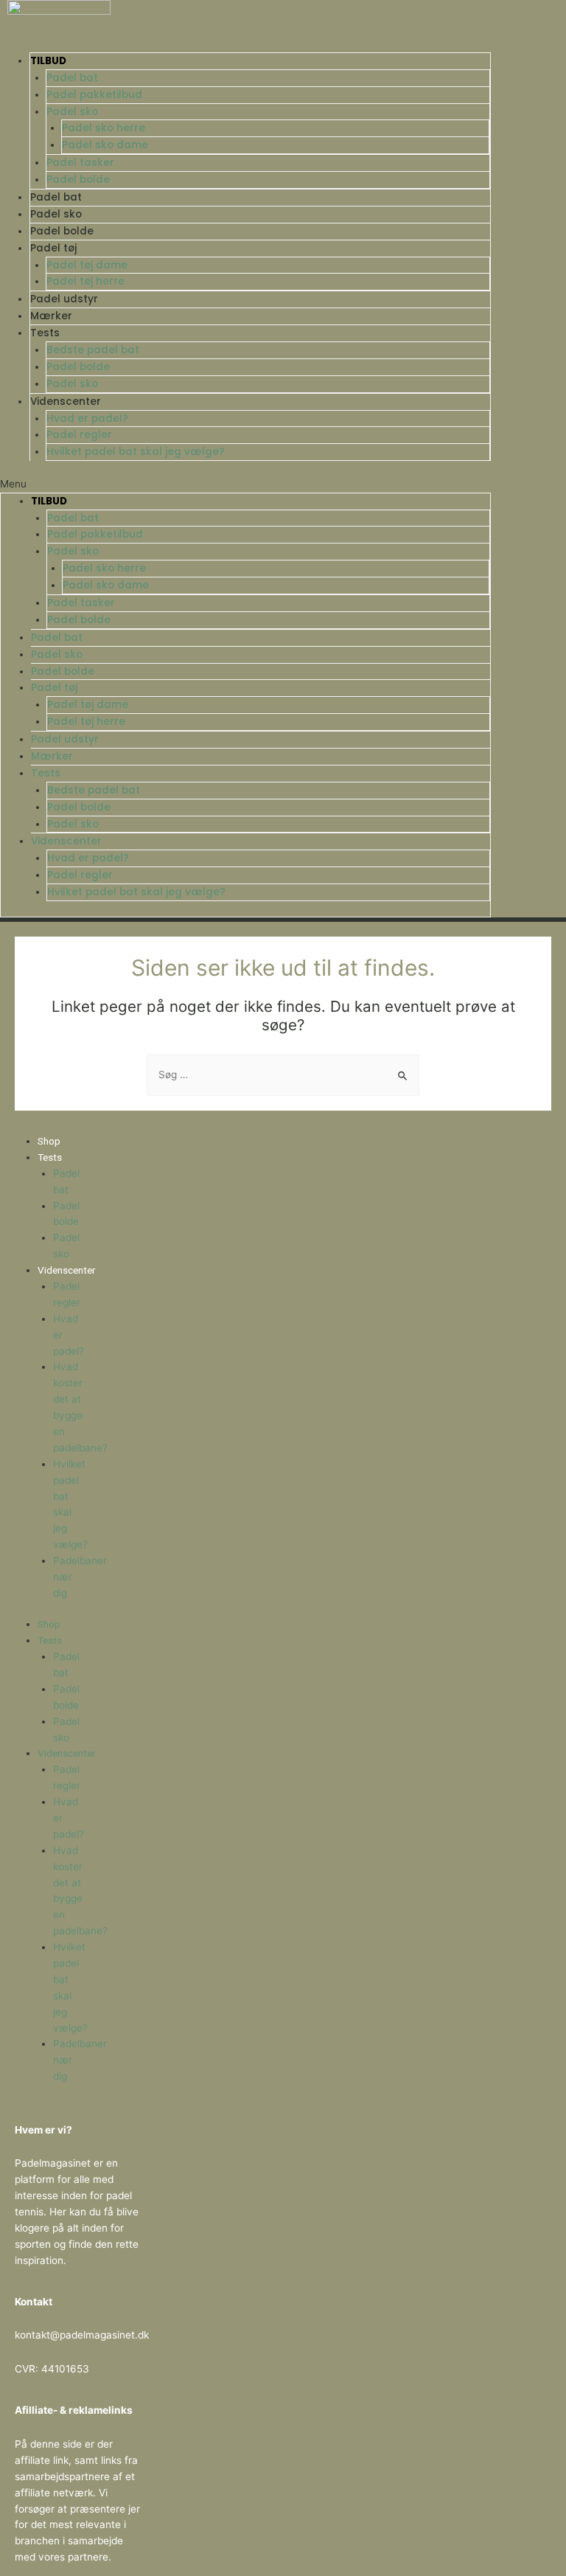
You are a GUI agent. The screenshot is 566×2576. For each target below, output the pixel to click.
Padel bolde (78, 180)
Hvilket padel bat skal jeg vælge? (136, 452)
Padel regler (79, 435)
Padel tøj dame (87, 265)
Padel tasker (80, 163)
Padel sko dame (105, 145)
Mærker (51, 316)
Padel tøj (53, 248)
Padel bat (72, 78)
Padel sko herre (104, 128)
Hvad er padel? (87, 419)
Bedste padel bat (93, 350)
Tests (45, 333)
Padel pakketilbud (94, 95)
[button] (245, 485)
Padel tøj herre (85, 281)
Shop (49, 1141)
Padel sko (72, 112)
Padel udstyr (64, 299)
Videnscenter (66, 402)
